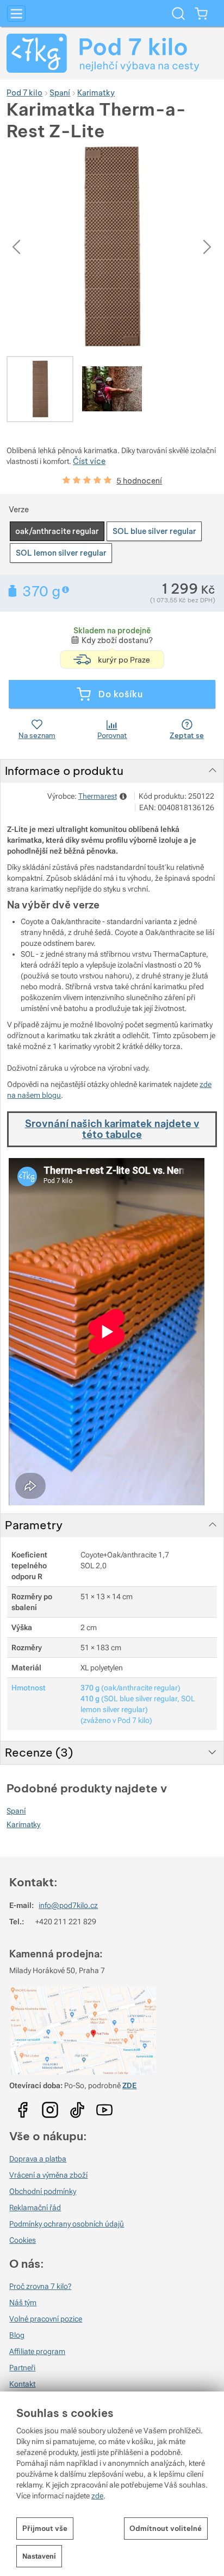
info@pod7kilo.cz (68, 1905)
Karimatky (23, 1824)
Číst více (89, 461)
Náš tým (23, 2303)
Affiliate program (37, 2351)
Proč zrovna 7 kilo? (40, 2286)
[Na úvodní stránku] (112, 53)
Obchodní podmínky (43, 2191)
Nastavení (39, 2556)
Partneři (22, 2368)
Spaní (16, 1811)
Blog (17, 2335)
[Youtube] (23, 2106)
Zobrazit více (67, 590)
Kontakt (22, 2384)
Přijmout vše (45, 2528)
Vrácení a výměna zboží (48, 2175)
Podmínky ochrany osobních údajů (67, 2224)
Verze (19, 510)
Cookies (23, 2240)
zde (97, 2496)
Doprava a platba (38, 2159)
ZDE (129, 2085)
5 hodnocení (139, 481)
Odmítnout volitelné (166, 2528)
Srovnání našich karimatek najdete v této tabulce (112, 1129)
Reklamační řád (35, 2208)
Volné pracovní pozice (46, 2319)
